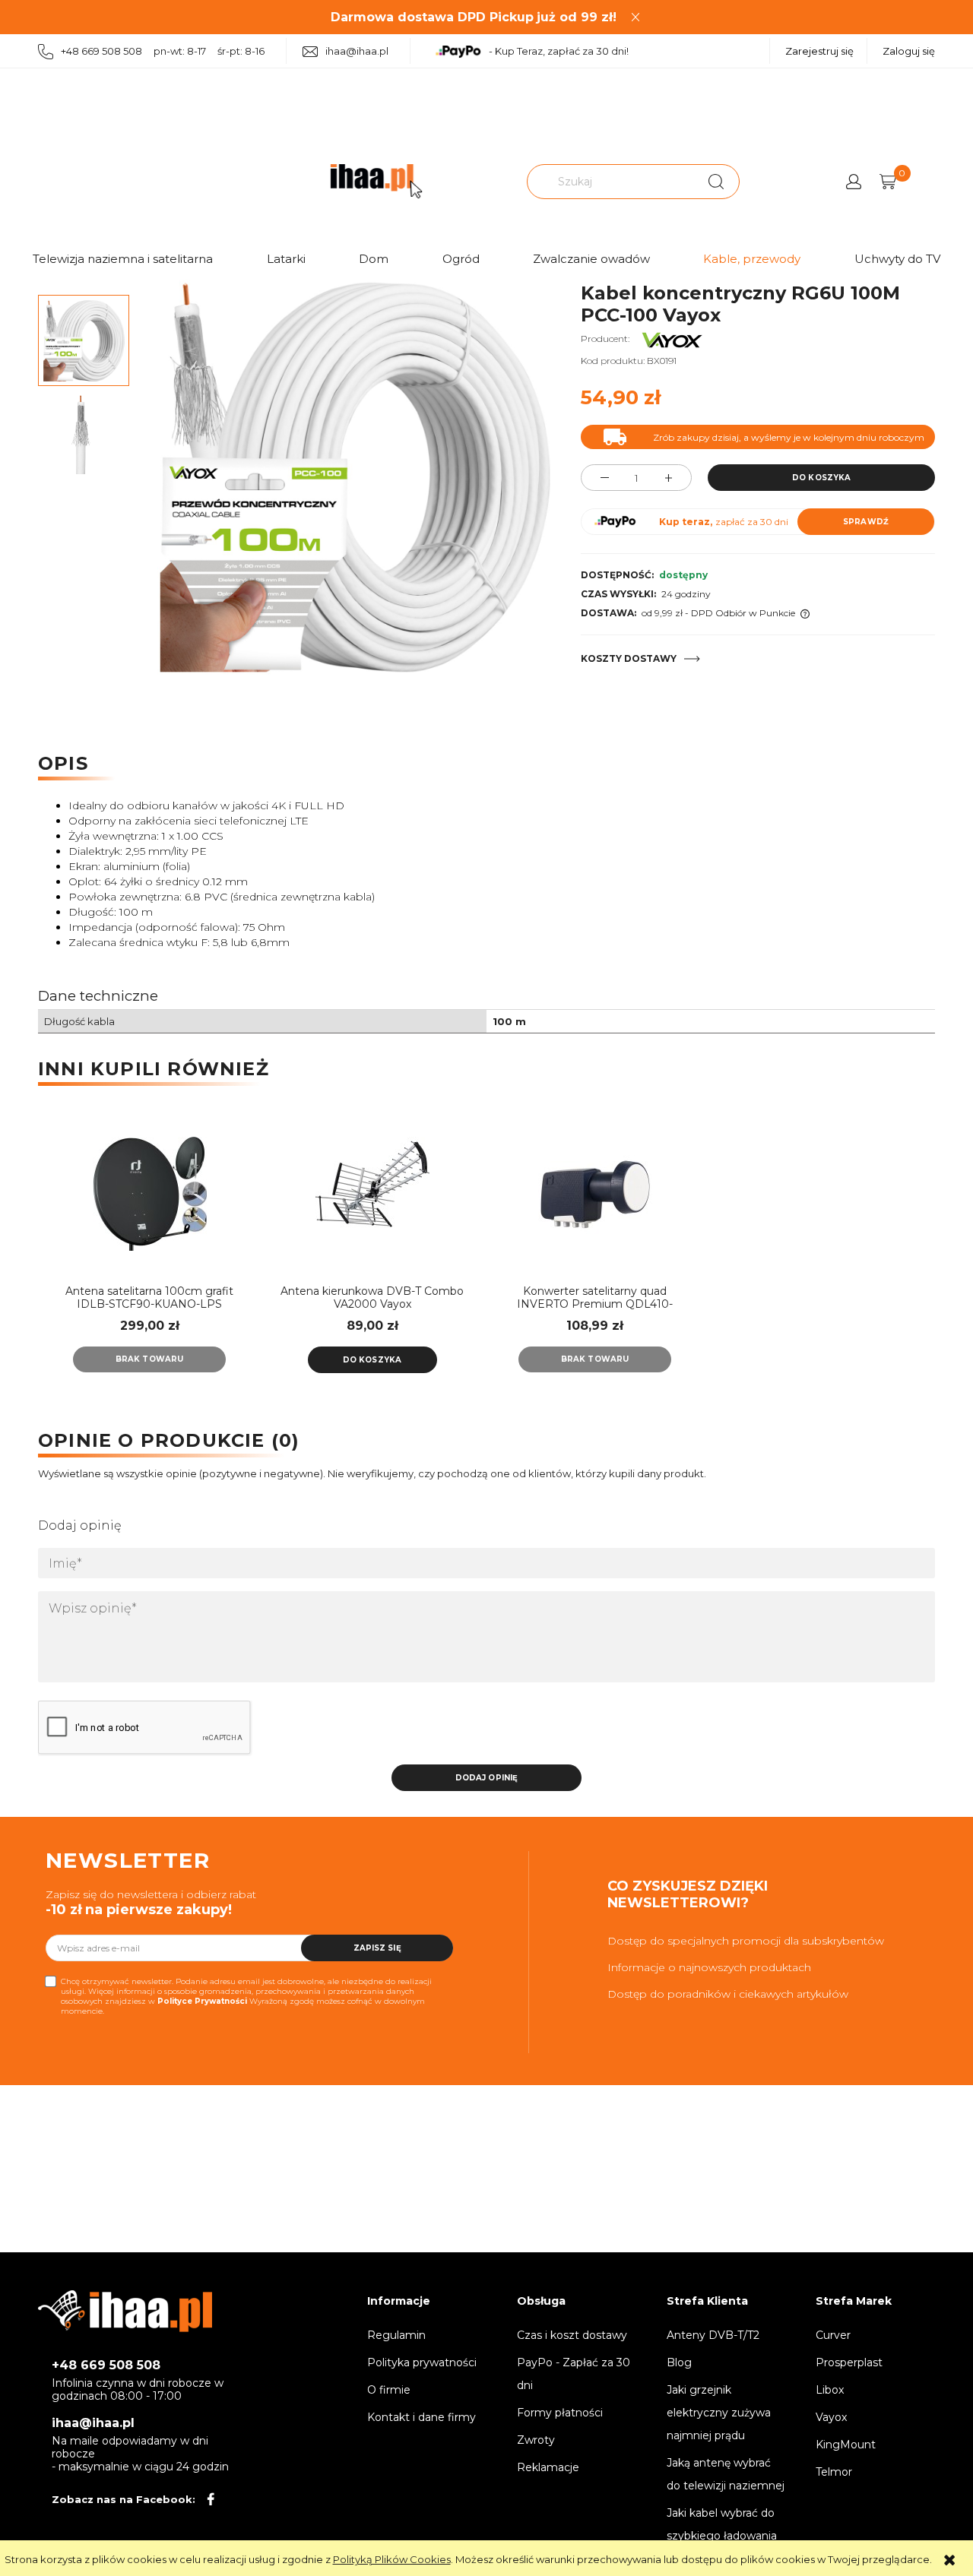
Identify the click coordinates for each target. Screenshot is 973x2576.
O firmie (389, 2390)
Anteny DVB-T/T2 (713, 2335)
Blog (679, 2362)
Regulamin (396, 2335)
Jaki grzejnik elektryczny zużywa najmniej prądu (719, 2413)
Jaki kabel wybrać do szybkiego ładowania (722, 2524)
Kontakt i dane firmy (422, 2417)
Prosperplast (849, 2362)
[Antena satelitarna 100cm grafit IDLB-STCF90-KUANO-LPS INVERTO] (149, 1194)
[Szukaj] (716, 182)
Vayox (831, 2417)
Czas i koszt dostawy (572, 2335)
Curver (833, 2335)
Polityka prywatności (422, 2362)
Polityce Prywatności (202, 2001)
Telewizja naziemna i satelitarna (123, 259)
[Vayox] (672, 339)
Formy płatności (560, 2413)
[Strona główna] (376, 181)
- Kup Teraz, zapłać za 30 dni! (559, 51)
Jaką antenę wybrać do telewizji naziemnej (726, 2474)
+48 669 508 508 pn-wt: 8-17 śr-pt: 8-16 (163, 51)
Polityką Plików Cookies (392, 2559)
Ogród (461, 259)
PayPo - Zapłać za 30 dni (574, 2374)
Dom (374, 259)
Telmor (834, 2472)
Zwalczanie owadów (591, 259)
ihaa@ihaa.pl (357, 51)
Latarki (286, 259)
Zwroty (536, 2440)
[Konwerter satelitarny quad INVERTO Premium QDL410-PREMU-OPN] (595, 1194)
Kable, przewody (752, 259)
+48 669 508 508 (106, 2365)
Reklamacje (548, 2467)
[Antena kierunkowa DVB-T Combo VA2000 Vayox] (372, 1194)
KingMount (846, 2445)
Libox (830, 2390)
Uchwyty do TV (897, 259)
